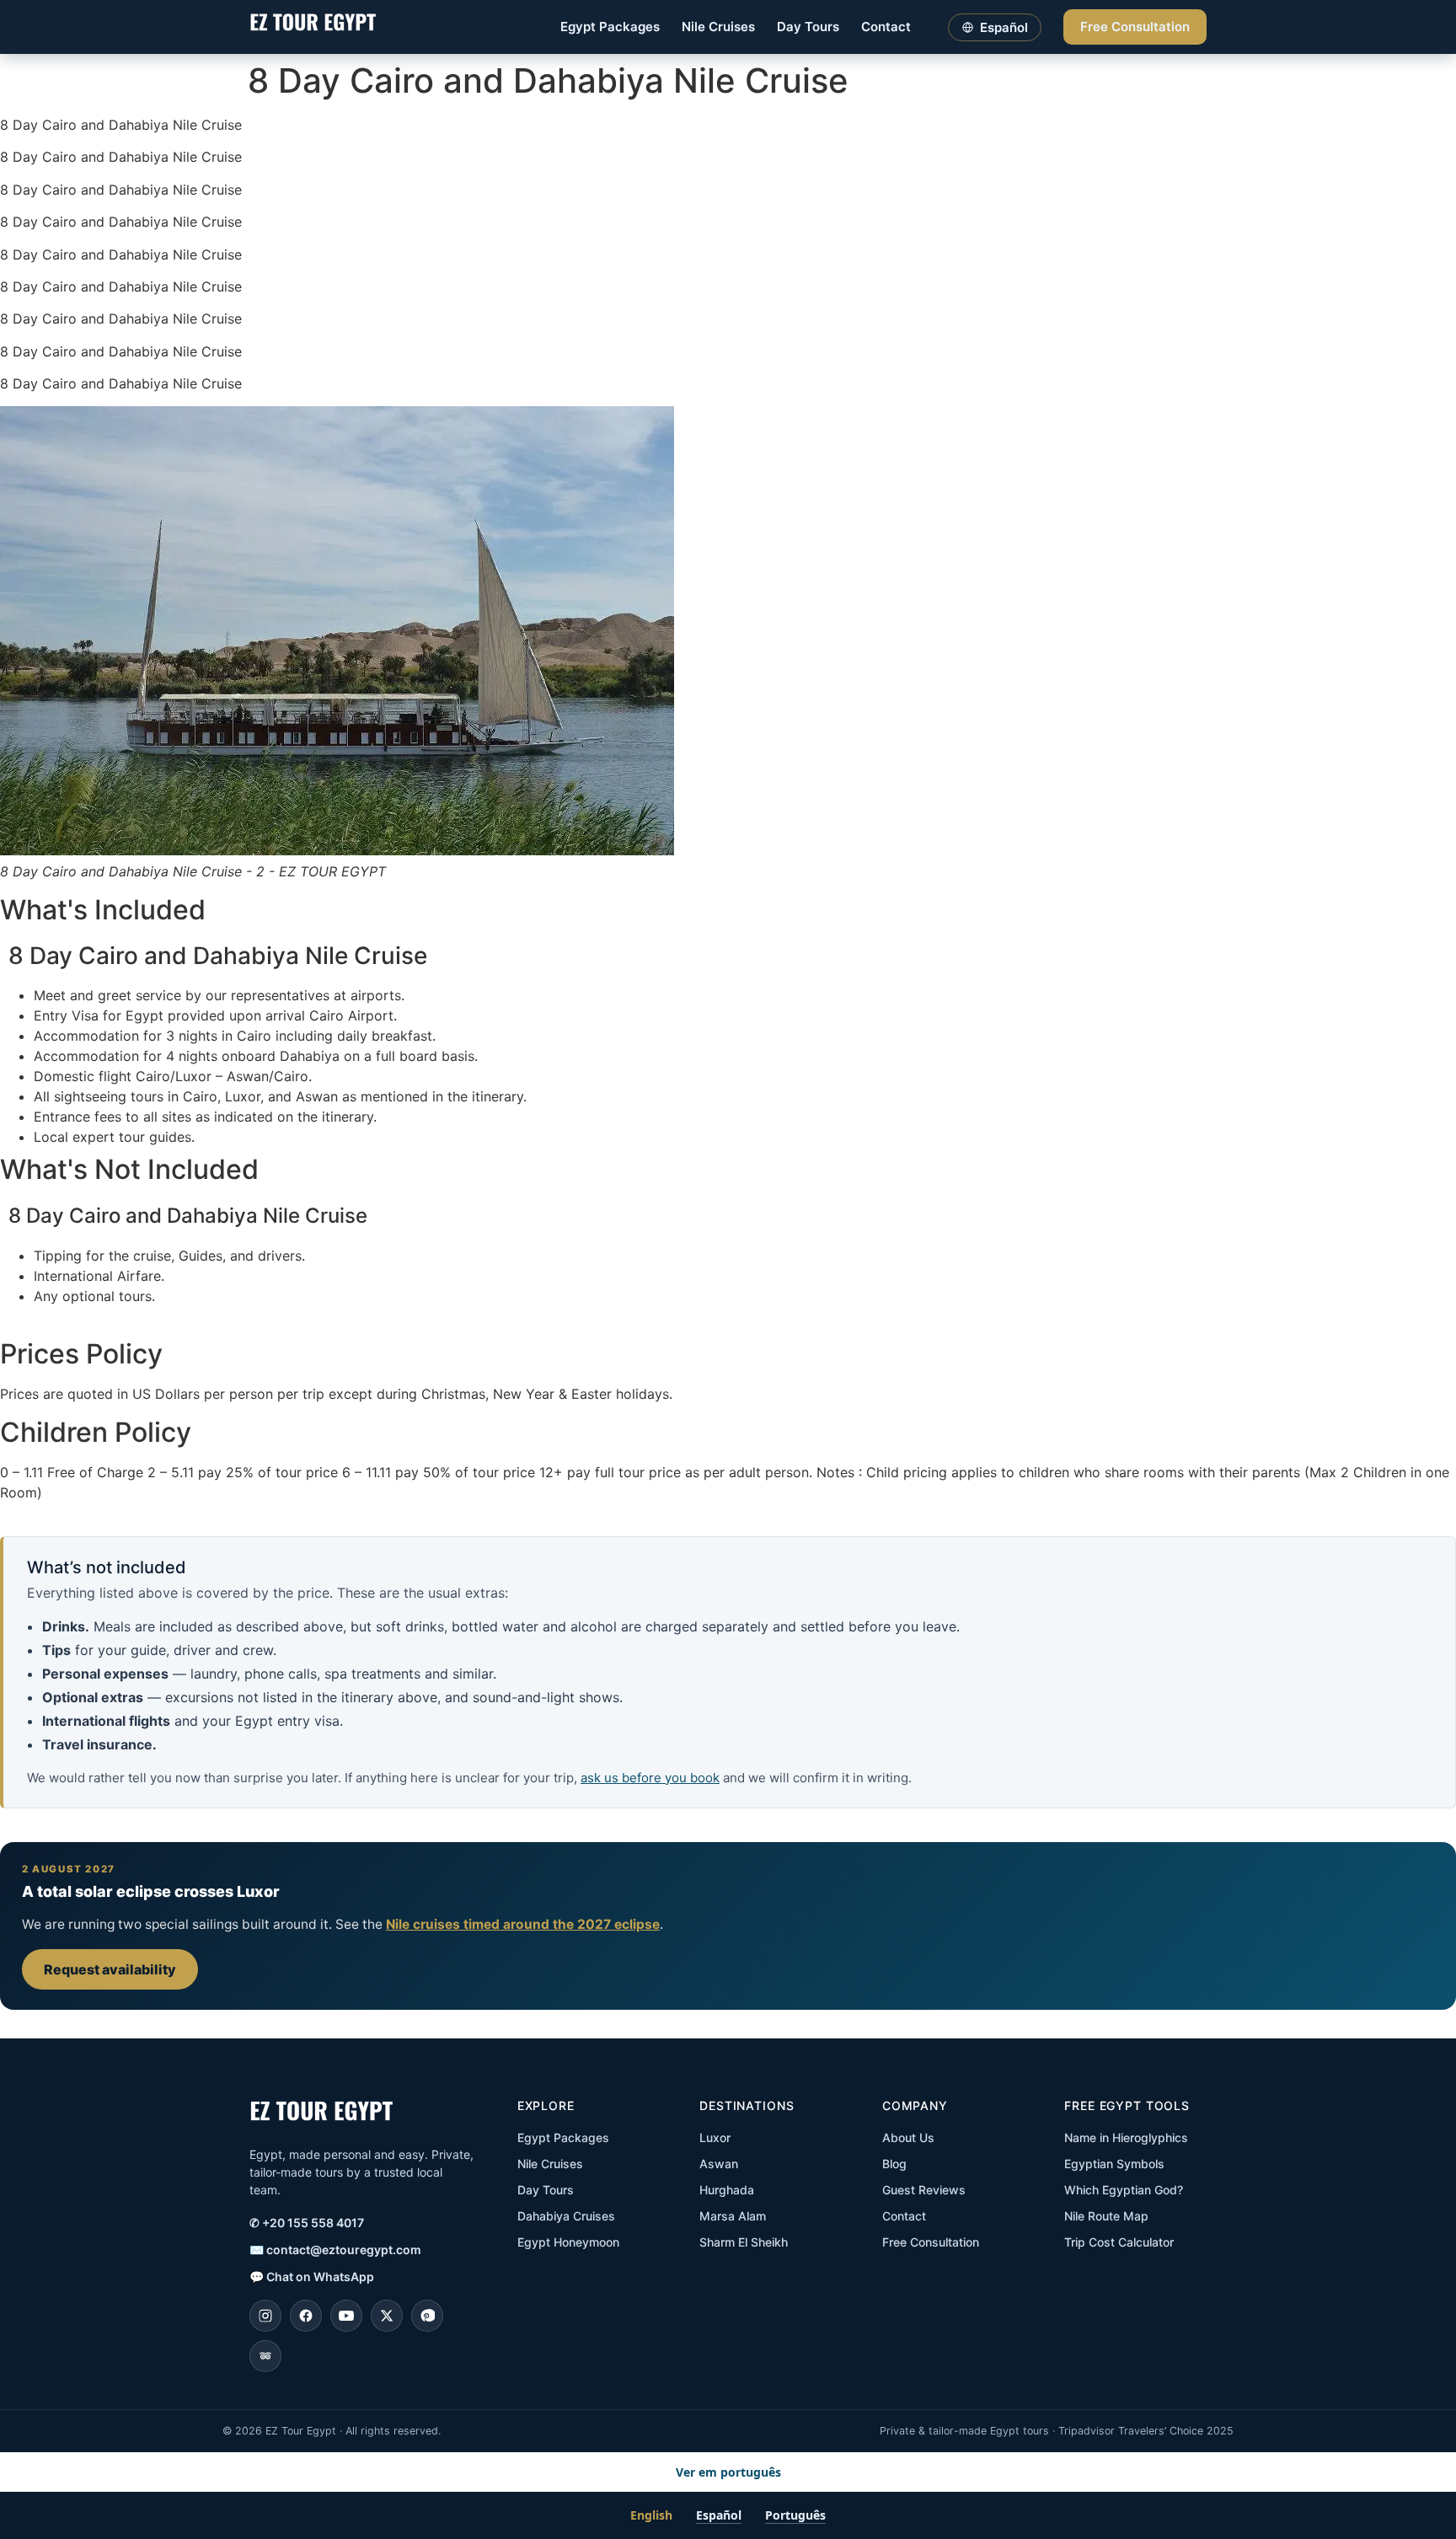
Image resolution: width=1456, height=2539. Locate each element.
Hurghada (727, 2190)
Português (795, 2515)
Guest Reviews (924, 2190)
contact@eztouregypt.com (335, 2250)
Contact (886, 27)
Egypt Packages (610, 27)
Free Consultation (1135, 27)
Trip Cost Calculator (1119, 2242)
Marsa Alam (733, 2216)
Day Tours (808, 27)
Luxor (715, 2137)
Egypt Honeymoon (568, 2242)
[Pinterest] (427, 2316)
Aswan (719, 2164)
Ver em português (728, 2472)
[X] (387, 2316)
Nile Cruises (718, 27)
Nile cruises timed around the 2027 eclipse (523, 1924)
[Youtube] (346, 2316)
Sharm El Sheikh (744, 2242)
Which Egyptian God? (1124, 2190)
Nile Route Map (1106, 2216)
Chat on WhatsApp (312, 2277)
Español (719, 2515)
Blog (894, 2164)
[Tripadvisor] (265, 2356)
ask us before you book (650, 1778)
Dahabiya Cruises (566, 2216)
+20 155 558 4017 (307, 2223)
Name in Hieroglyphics (1126, 2137)
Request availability (110, 1969)
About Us (908, 2137)
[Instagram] (265, 2316)
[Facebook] (306, 2316)
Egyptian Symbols (1114, 2164)
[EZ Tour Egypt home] (313, 27)
